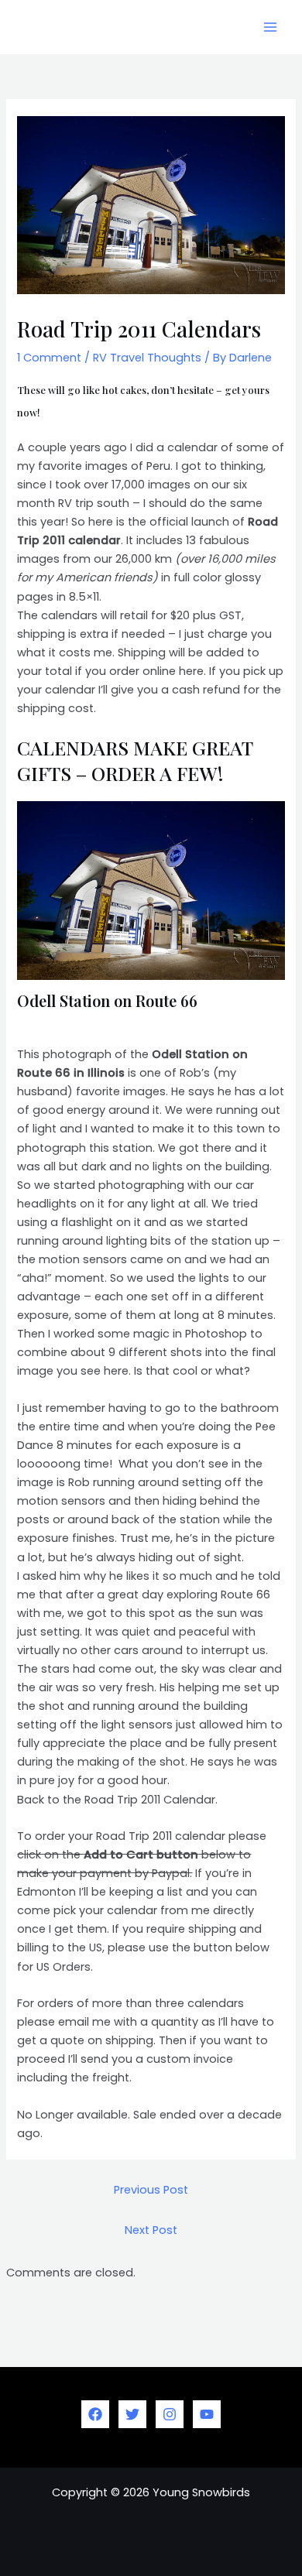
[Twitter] (132, 2414)
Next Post (151, 2230)
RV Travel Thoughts (147, 358)
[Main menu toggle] (270, 27)
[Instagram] (170, 2414)
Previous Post (151, 2190)
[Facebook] (95, 2414)
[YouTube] (207, 2414)
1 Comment (49, 358)
